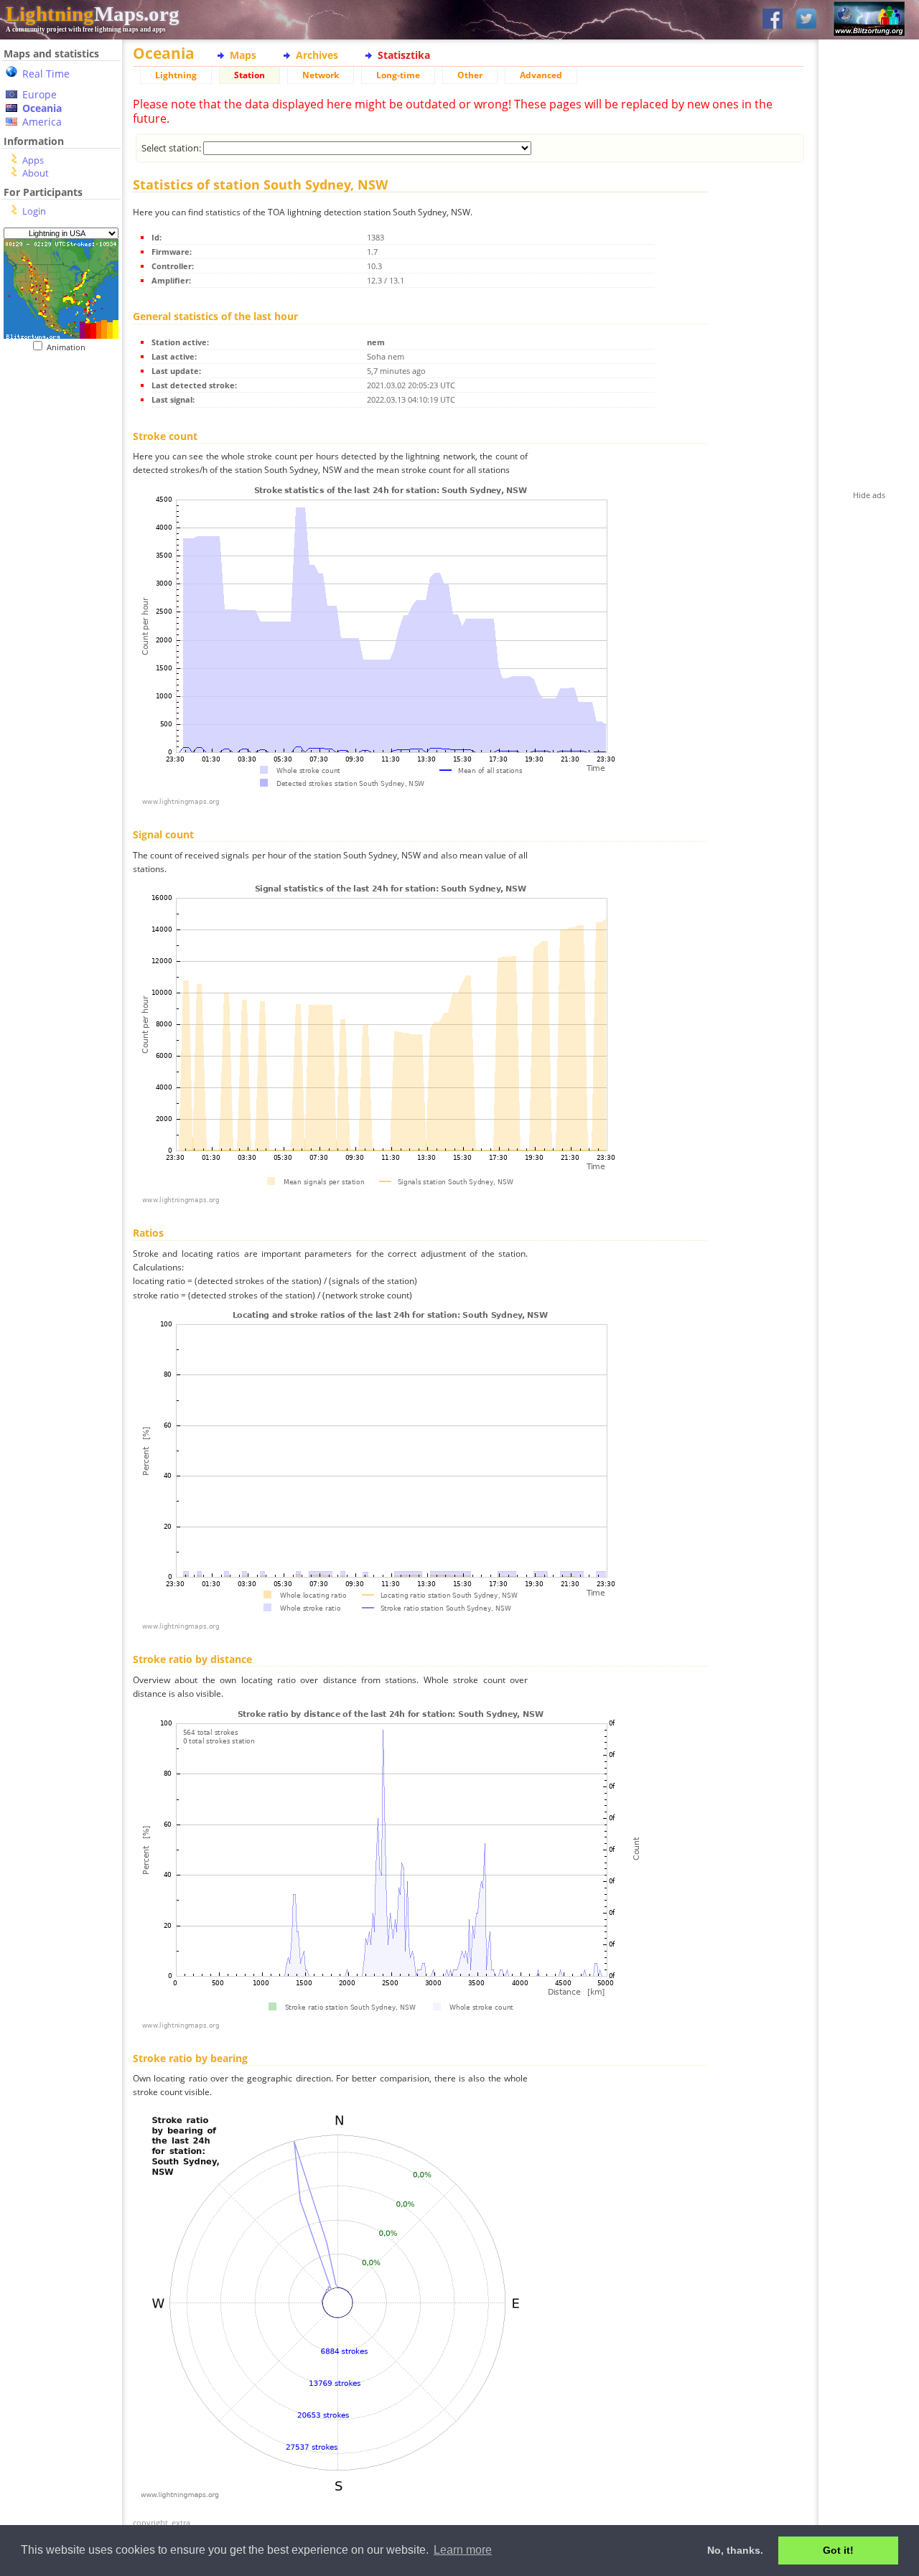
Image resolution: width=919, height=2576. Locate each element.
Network (321, 75)
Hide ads (869, 495)
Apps (33, 160)
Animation (69, 347)
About (36, 173)
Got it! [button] (838, 2550)
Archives (317, 55)
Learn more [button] (463, 2550)
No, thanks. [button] (735, 2550)
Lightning (176, 75)
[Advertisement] (56, 440)
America (42, 122)
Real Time (46, 74)
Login (34, 211)
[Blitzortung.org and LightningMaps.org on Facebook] (773, 20)
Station (249, 75)
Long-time (398, 75)
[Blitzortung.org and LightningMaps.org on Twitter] (806, 20)
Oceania (42, 108)
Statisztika (404, 55)
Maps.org (93, 14)
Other (470, 75)
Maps (243, 55)
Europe (39, 94)
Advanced (541, 75)
